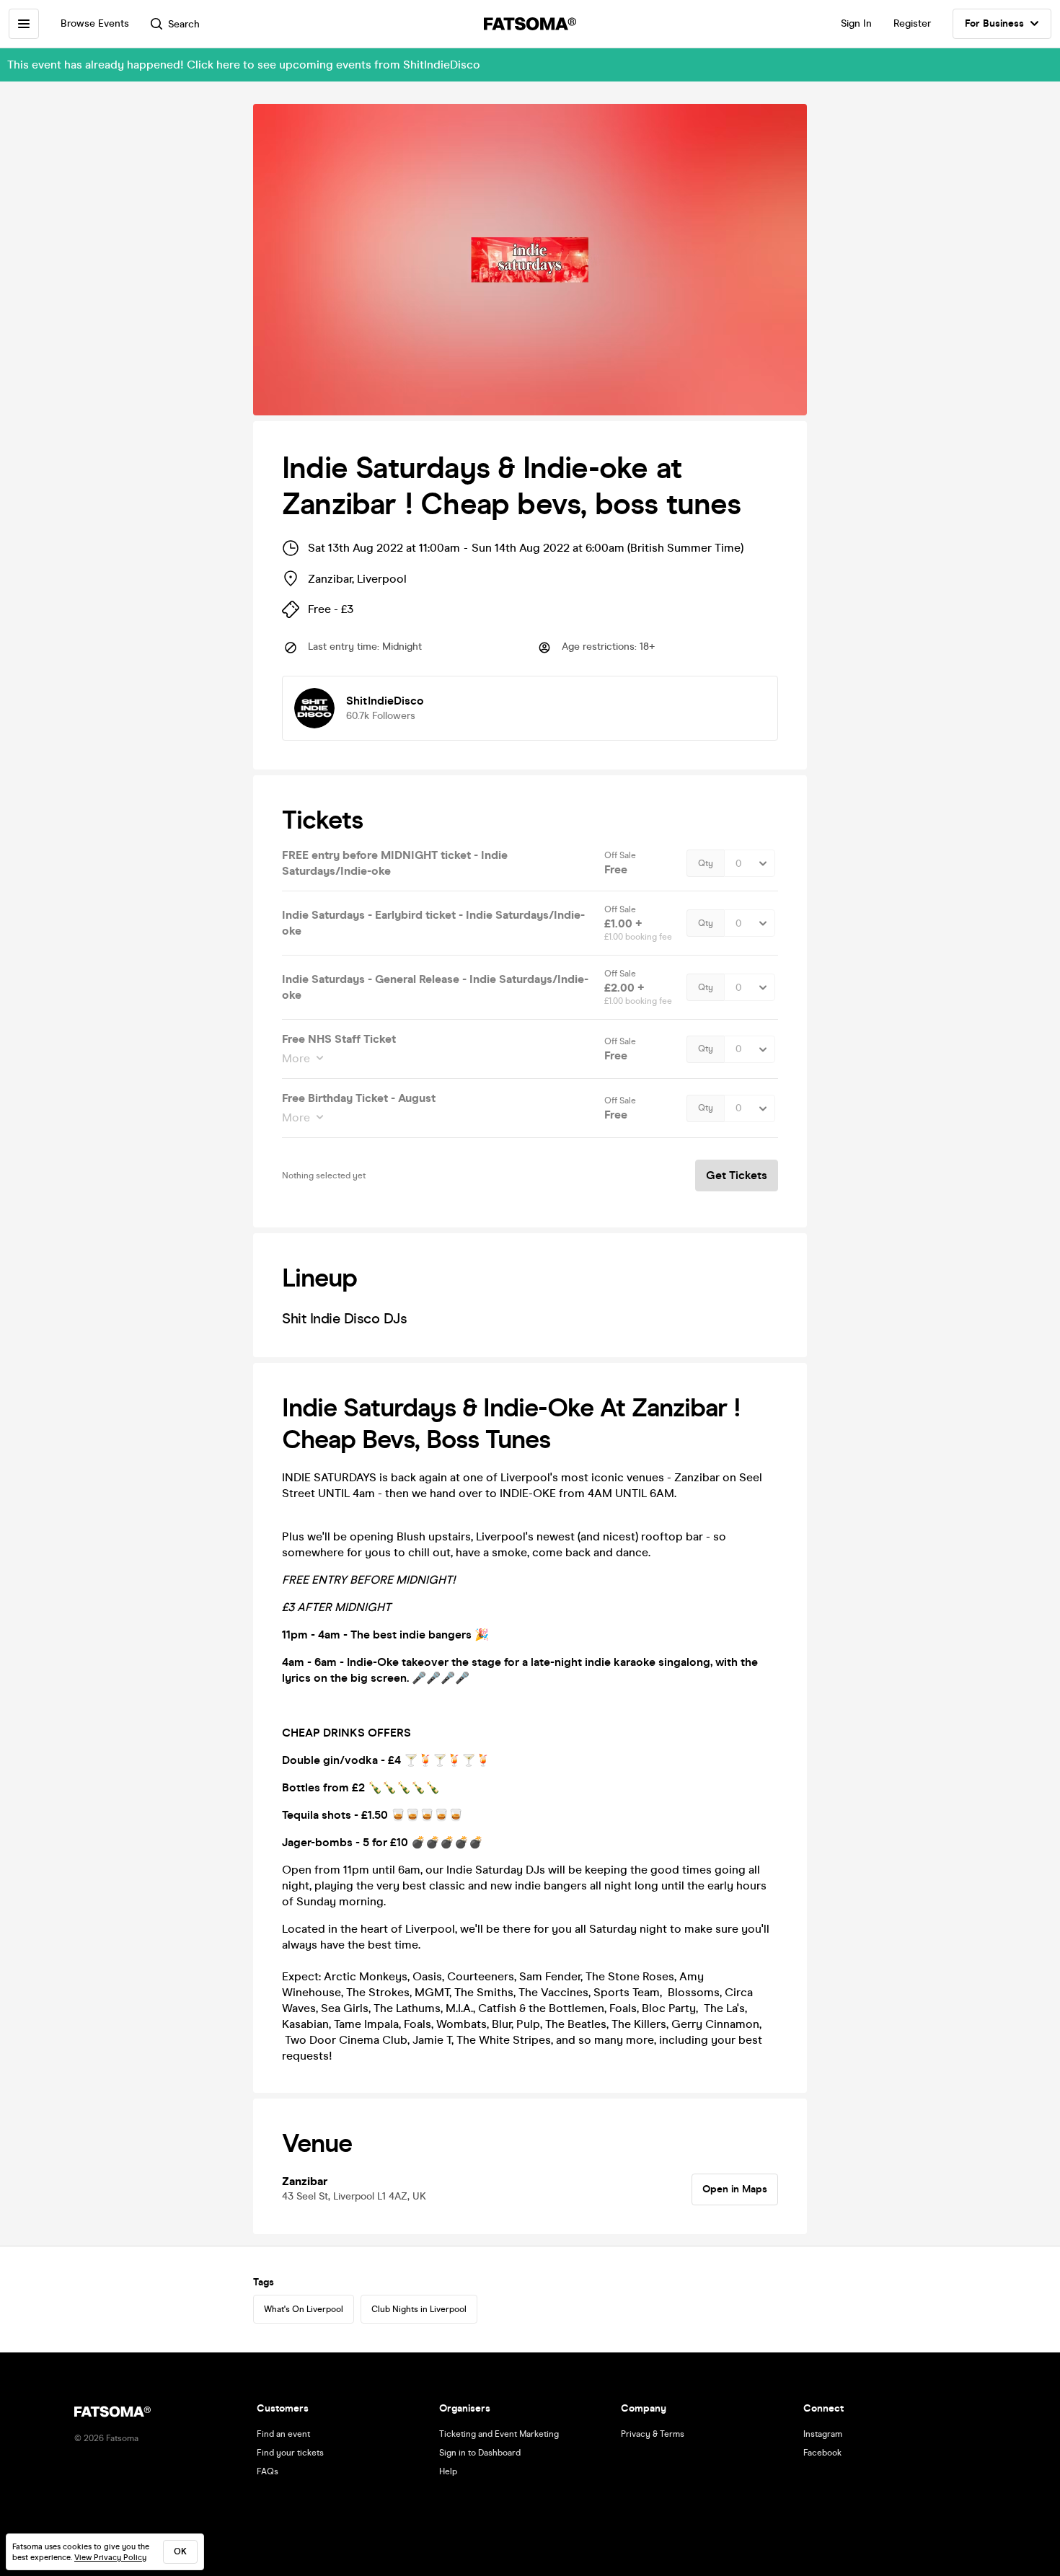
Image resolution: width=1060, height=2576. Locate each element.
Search (184, 24)
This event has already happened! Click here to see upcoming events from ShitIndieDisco (244, 65)
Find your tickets (290, 2453)
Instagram (823, 2434)
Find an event (283, 2434)
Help (448, 2471)
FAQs (268, 2471)
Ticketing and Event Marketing (499, 2434)
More (296, 1058)
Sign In (856, 23)
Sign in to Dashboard (480, 2453)
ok (180, 2551)
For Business (994, 23)
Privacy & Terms (653, 2434)
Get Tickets (737, 1175)
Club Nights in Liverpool (419, 2309)
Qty (706, 863)
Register (912, 23)
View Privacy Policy (110, 2558)
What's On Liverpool (304, 2309)
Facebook (822, 2453)
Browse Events (95, 23)
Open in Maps (735, 2189)
